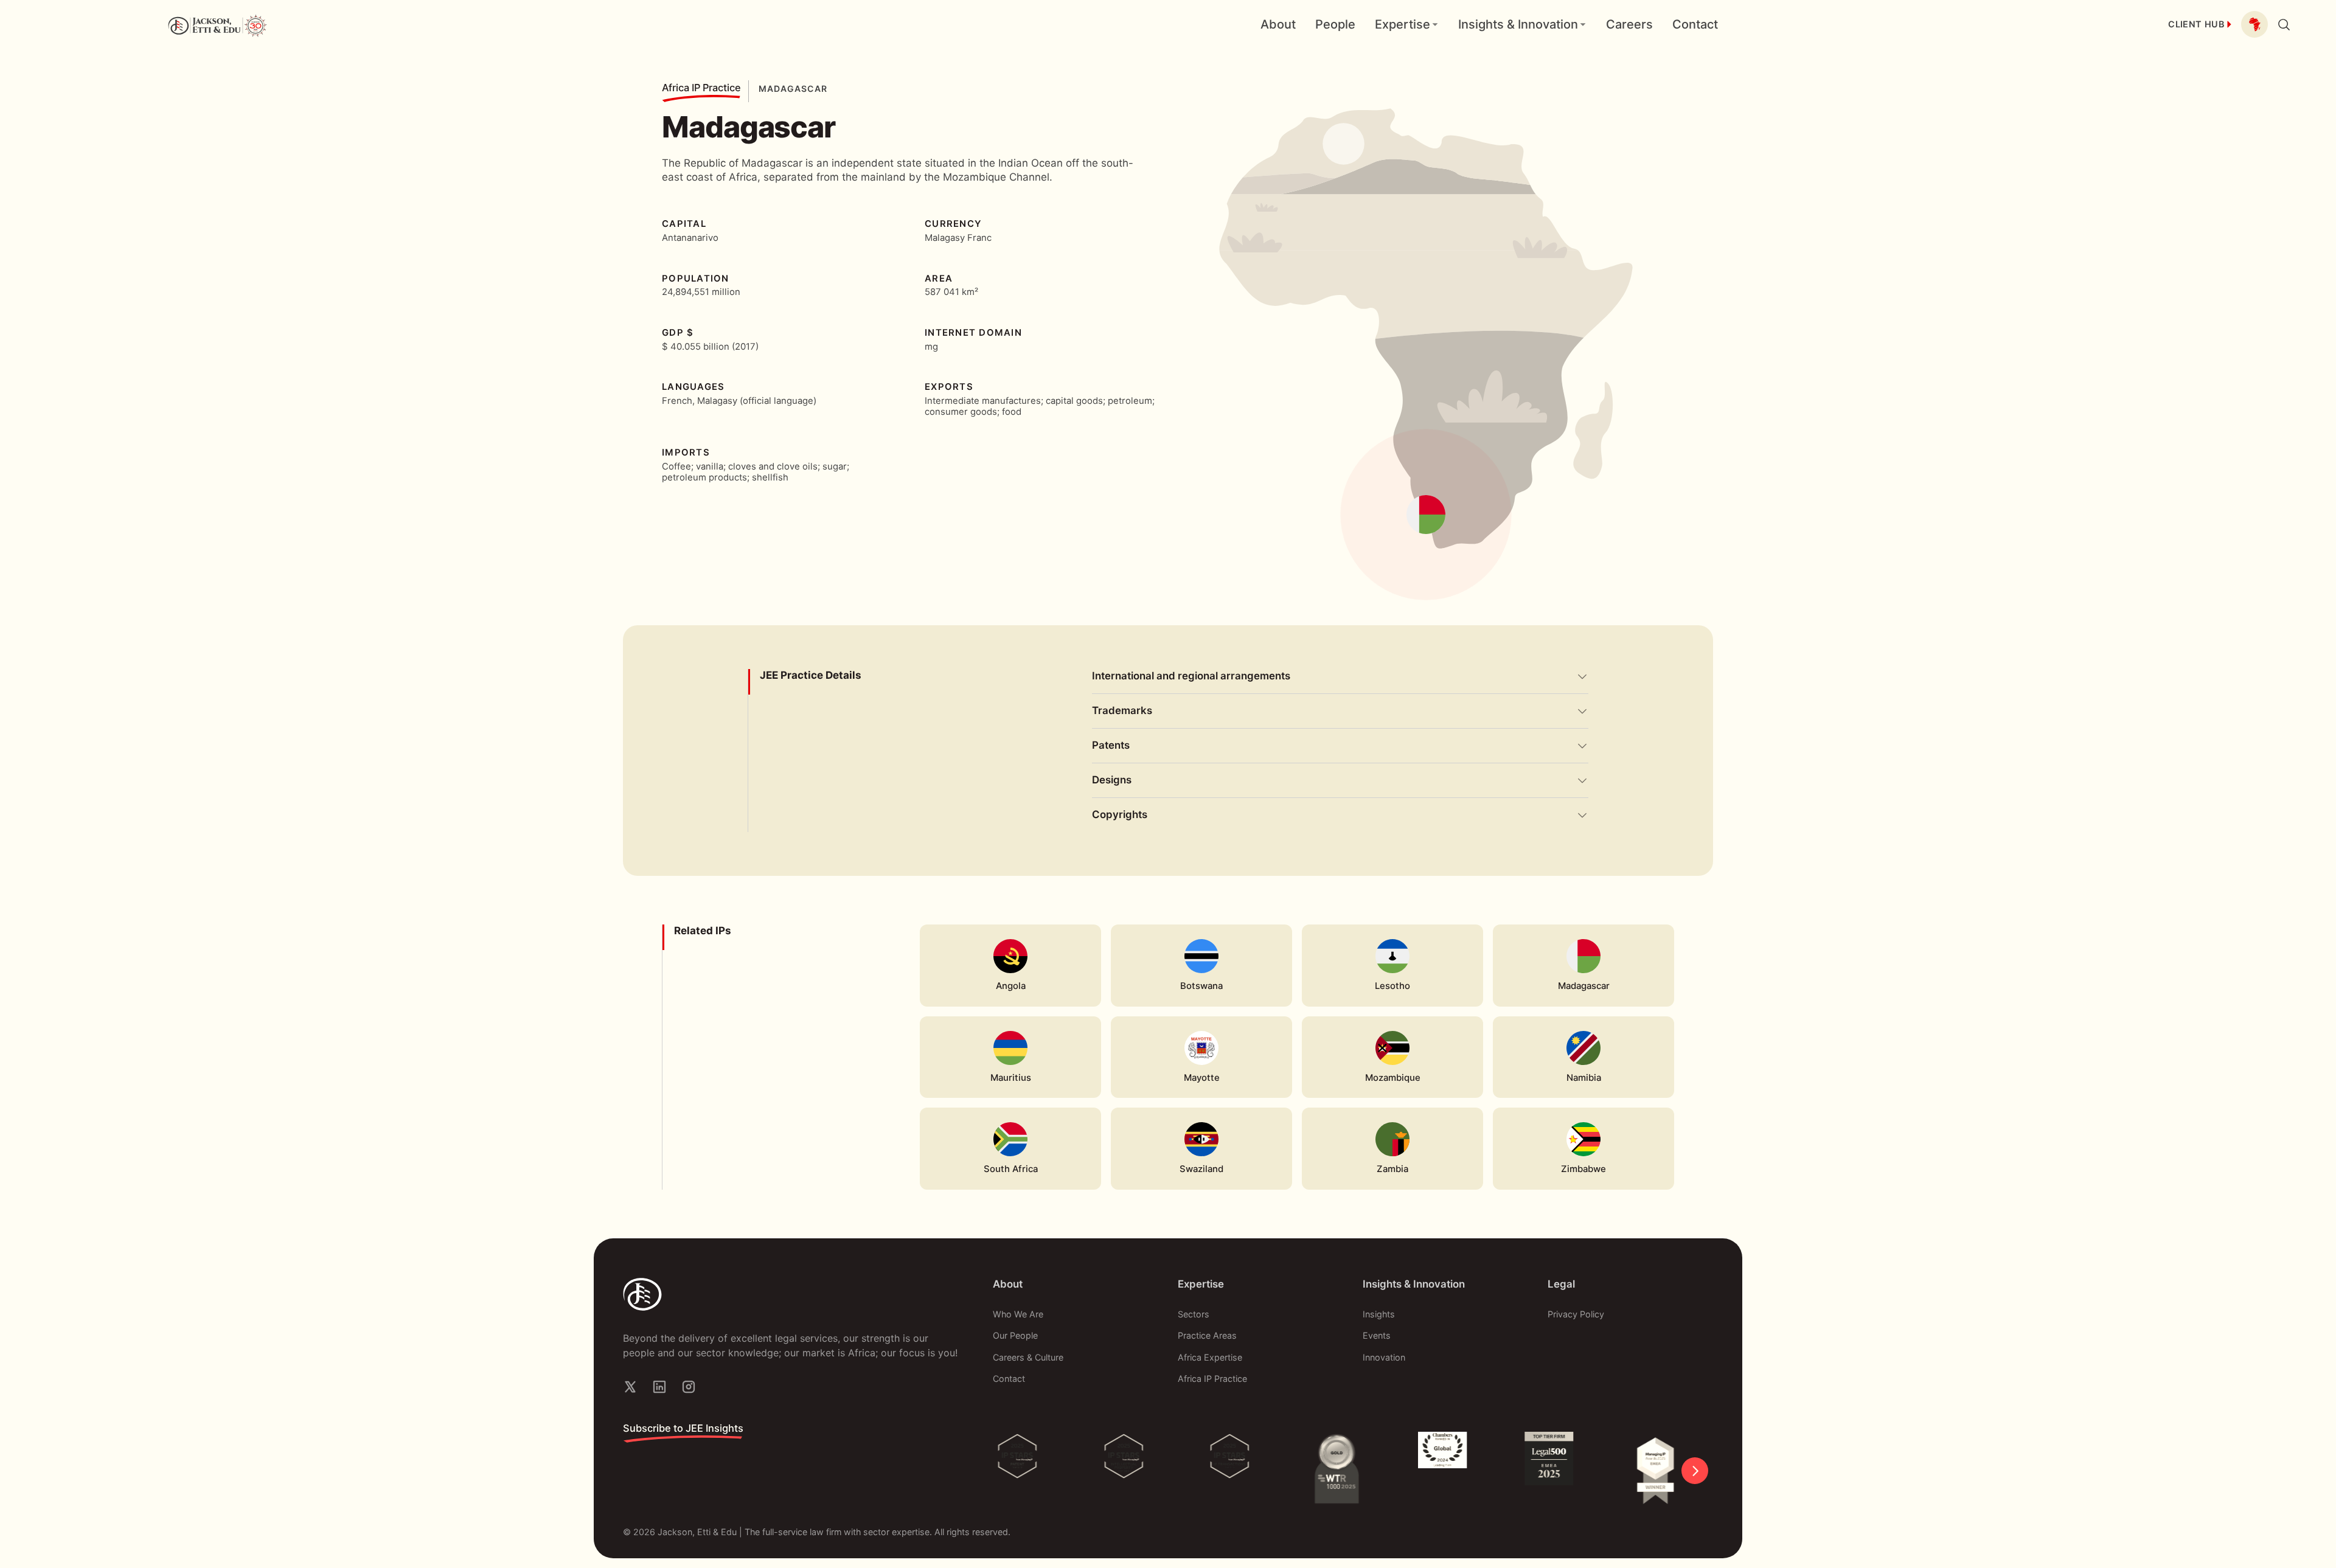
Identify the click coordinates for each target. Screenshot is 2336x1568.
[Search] (2284, 24)
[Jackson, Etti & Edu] (791, 1294)
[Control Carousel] (1695, 1471)
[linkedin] (659, 1387)
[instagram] (689, 1387)
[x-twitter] (630, 1387)
